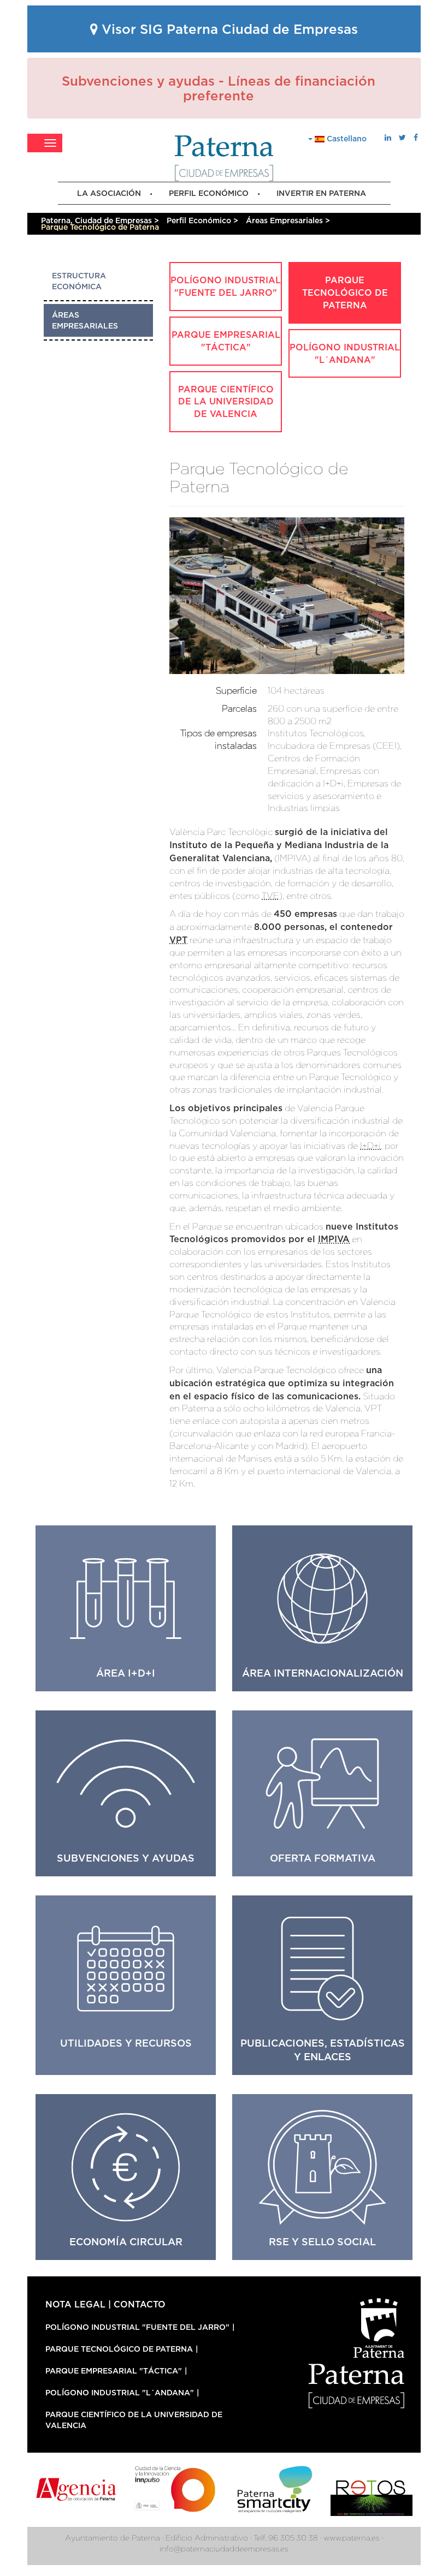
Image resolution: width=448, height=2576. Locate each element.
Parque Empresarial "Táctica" (226, 341)
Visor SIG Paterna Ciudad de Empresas (228, 29)
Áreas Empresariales (85, 320)
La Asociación (109, 193)
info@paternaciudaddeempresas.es (224, 2549)
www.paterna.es (352, 2538)
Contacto (140, 2304)
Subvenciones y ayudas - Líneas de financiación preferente (219, 88)
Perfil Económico (209, 193)
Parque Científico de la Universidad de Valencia (226, 402)
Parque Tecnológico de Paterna (345, 293)
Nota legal (75, 2304)
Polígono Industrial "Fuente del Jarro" (226, 286)
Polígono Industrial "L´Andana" (345, 353)
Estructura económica (79, 281)
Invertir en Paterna (321, 193)
